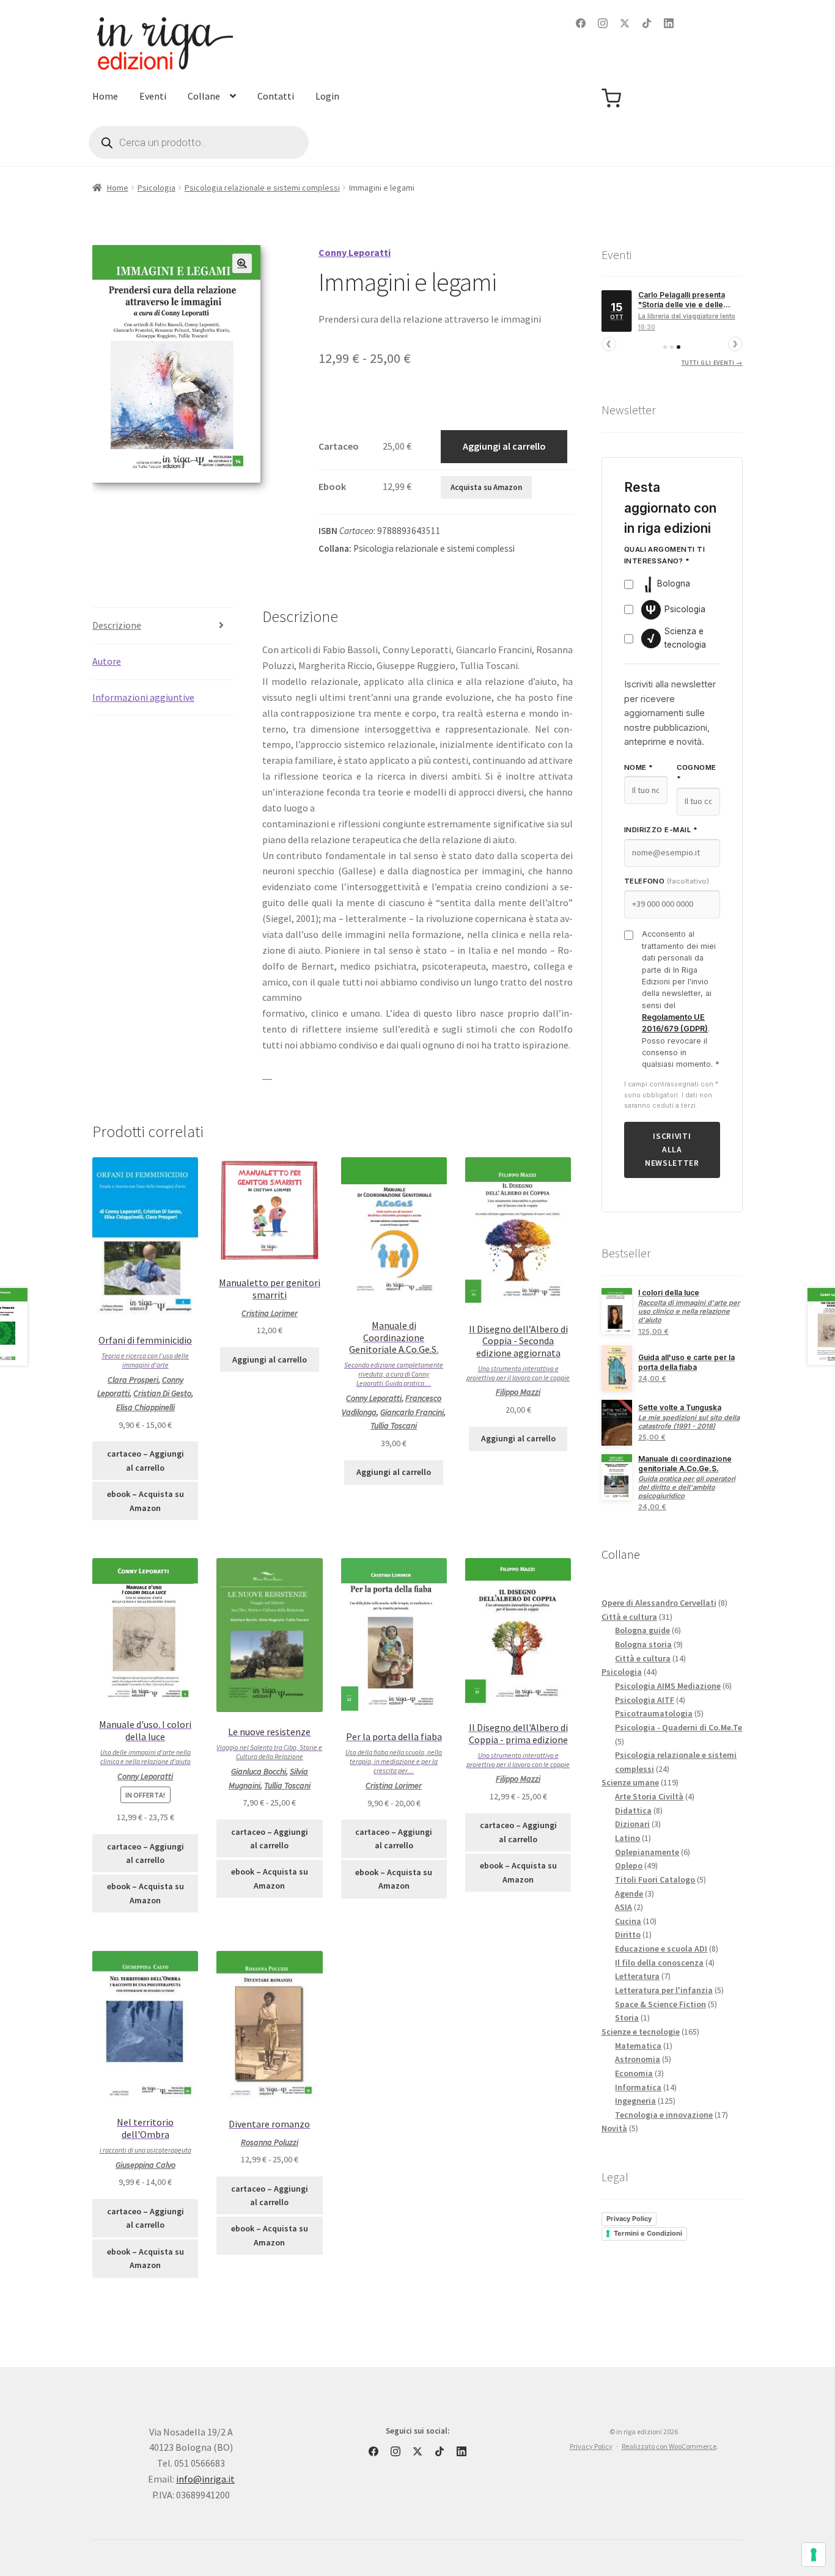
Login (327, 96)
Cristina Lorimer (270, 1313)
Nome (639, 767)
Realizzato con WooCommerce (669, 2446)
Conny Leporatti (374, 1398)
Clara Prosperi (133, 1380)
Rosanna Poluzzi (270, 2142)
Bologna (674, 584)
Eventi (153, 96)
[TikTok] (647, 23)
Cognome (697, 773)
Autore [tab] (107, 661)
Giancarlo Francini (412, 1412)
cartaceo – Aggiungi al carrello (145, 1461)
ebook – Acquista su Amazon (145, 1501)
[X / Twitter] (625, 23)
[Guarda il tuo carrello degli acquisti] (611, 98)
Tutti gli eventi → (712, 363)
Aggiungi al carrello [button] (270, 1359)
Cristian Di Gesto (162, 1393)
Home (105, 96)
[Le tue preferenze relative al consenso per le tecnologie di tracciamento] (814, 2555)
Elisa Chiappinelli (145, 1407)
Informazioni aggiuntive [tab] (143, 697)
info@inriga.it (205, 2479)
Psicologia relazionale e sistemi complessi (262, 188)
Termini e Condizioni (648, 2233)
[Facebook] (581, 23)
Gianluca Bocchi (259, 1771)
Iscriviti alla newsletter (672, 1150)
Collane (204, 96)
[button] (242, 263)
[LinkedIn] (669, 23)
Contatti (276, 96)
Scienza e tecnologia (676, 638)
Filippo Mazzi (518, 1392)
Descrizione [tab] (117, 625)
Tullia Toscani (394, 1425)
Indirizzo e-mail (661, 830)
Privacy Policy (629, 2219)
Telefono (667, 881)
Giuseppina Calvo (145, 2165)
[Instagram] (603, 23)
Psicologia (156, 188)
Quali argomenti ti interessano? (664, 555)
